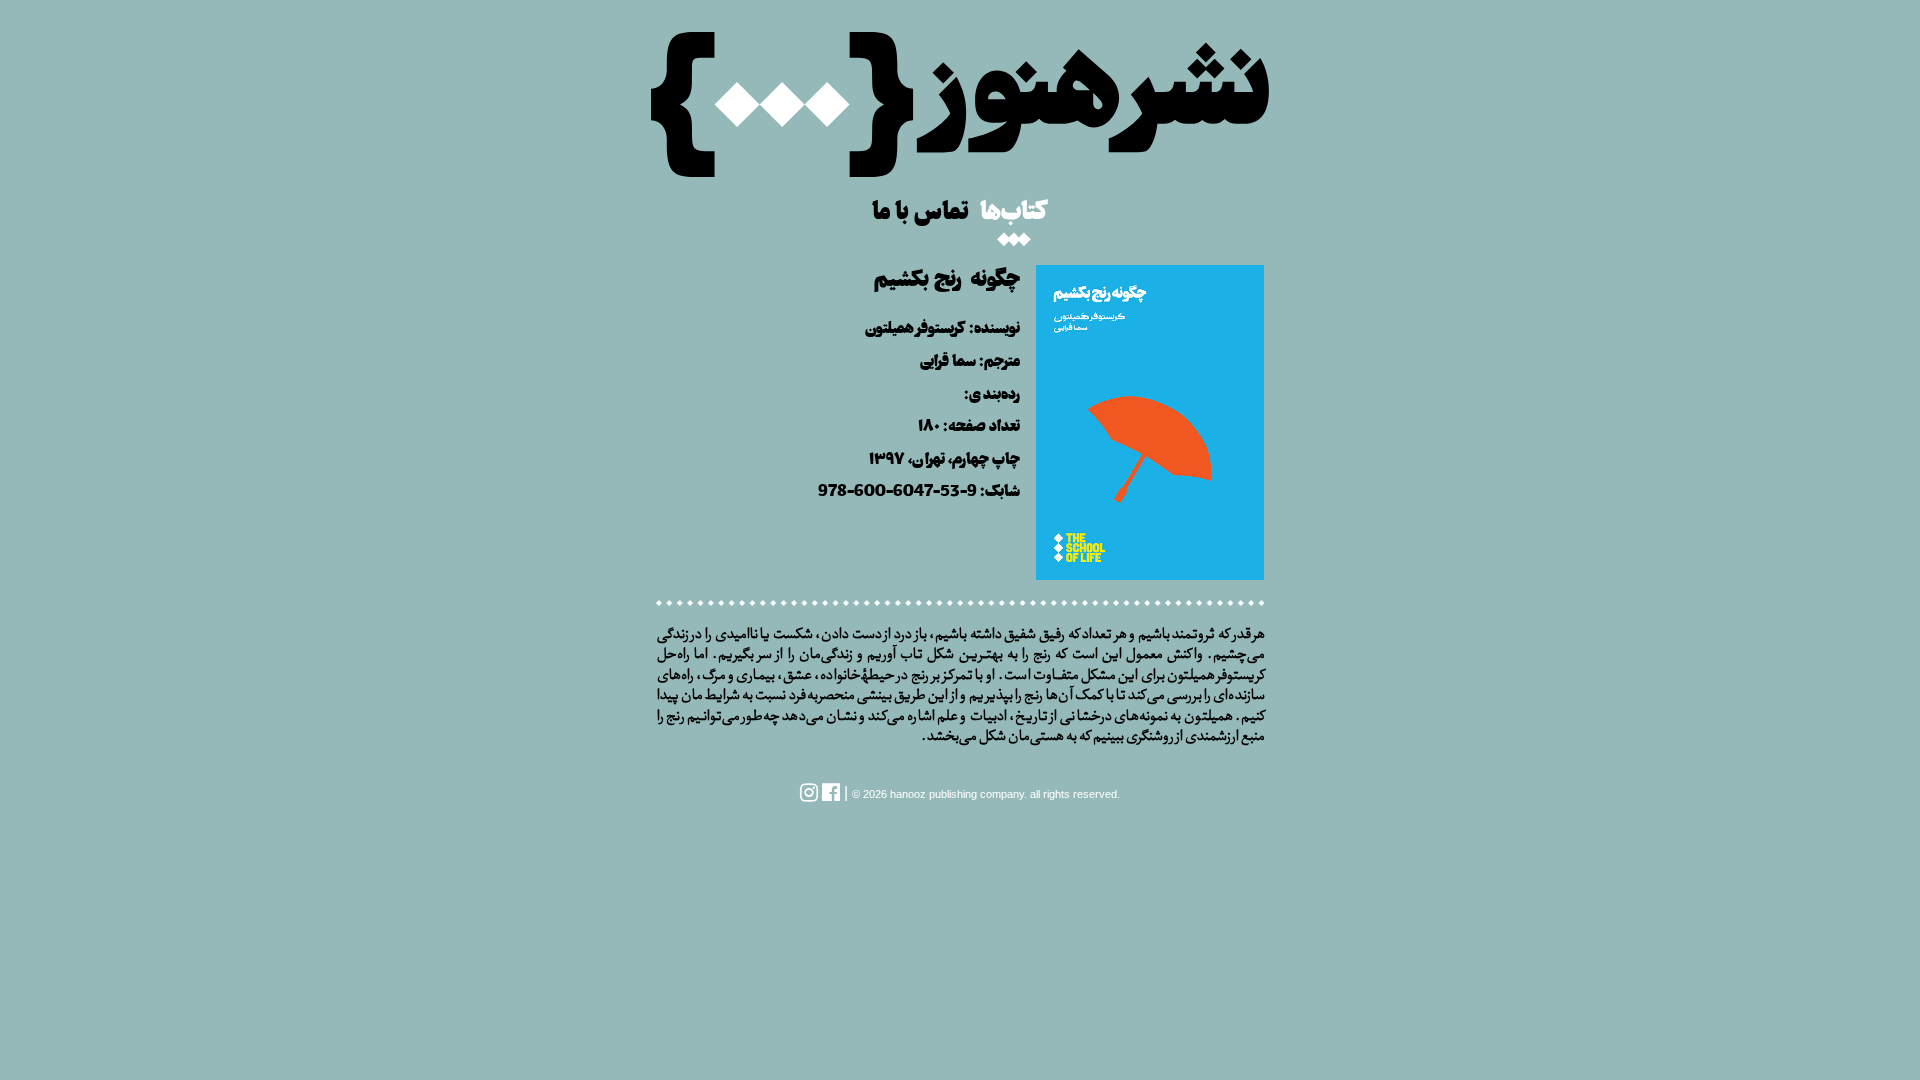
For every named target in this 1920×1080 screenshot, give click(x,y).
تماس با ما (920, 208)
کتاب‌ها (1014, 208)
